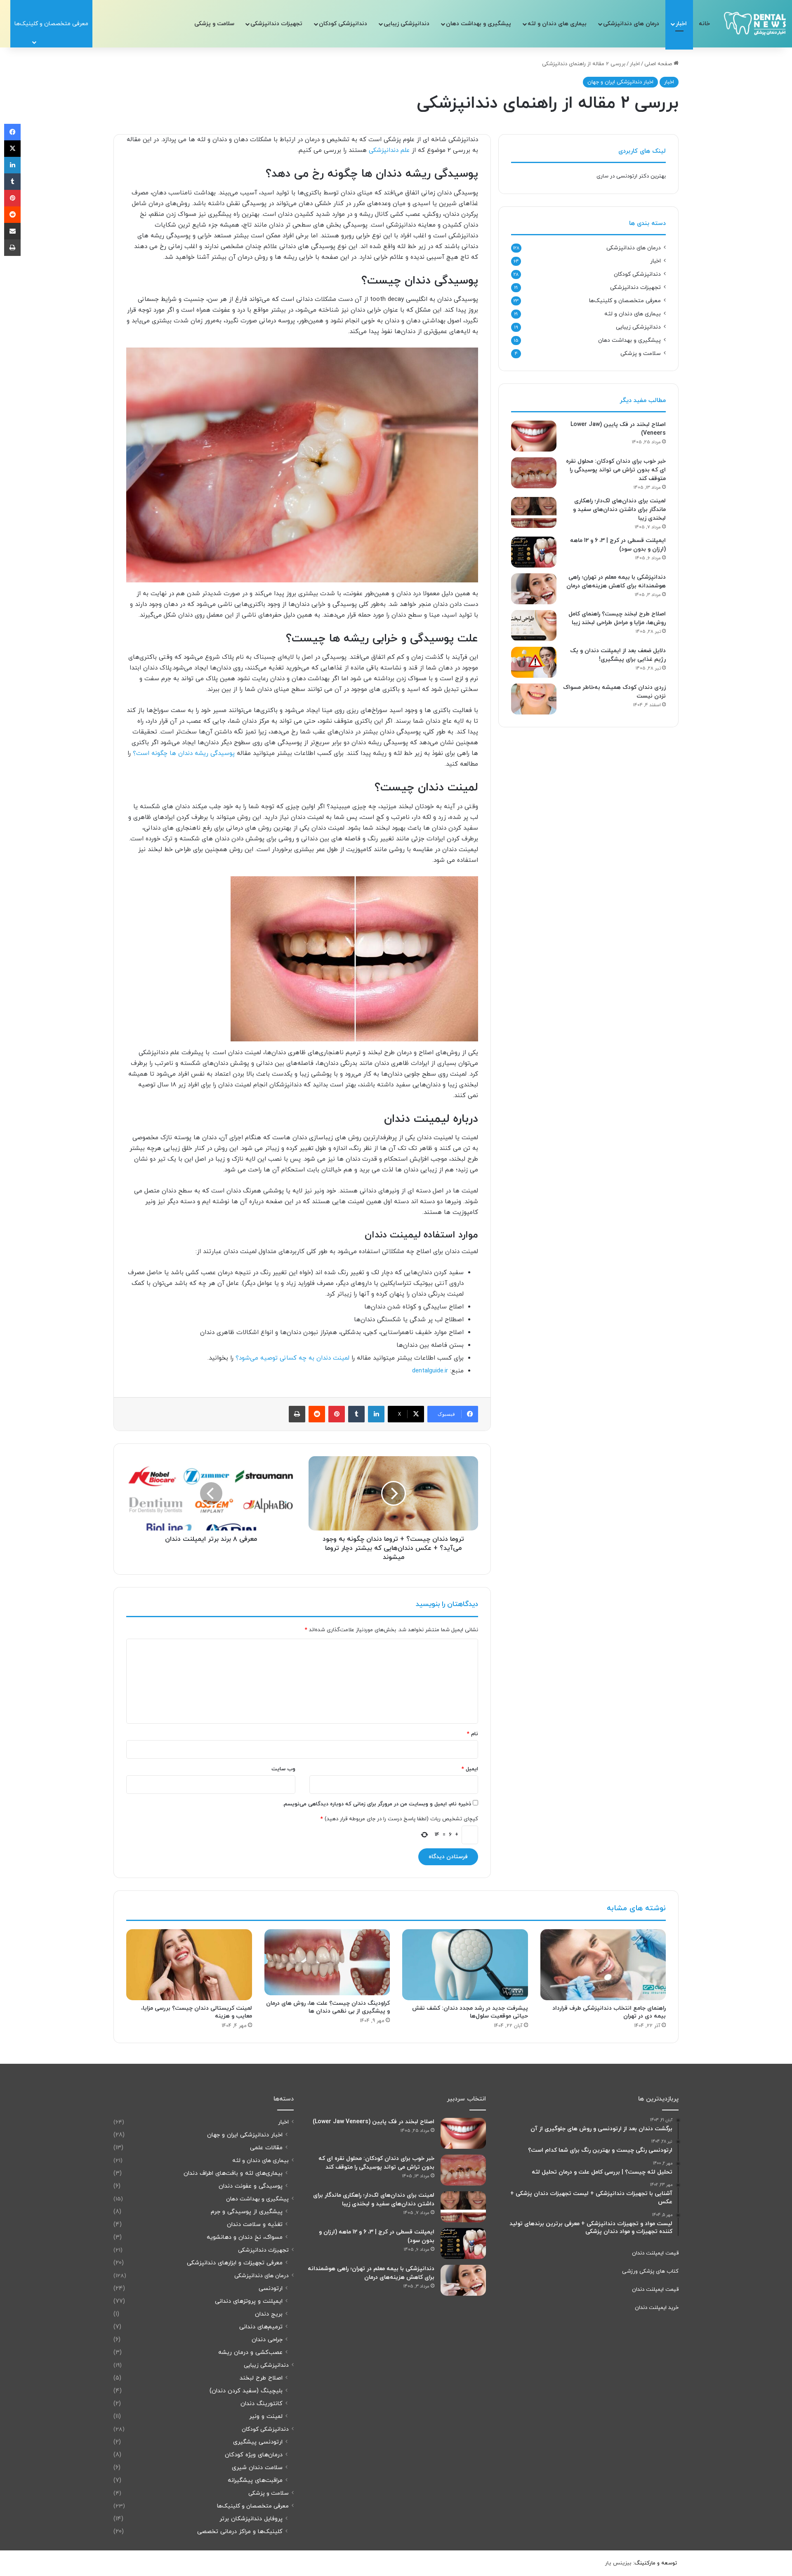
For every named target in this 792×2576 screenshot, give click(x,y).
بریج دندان (269, 2314)
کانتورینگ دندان (262, 2404)
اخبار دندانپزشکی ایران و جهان (620, 82)
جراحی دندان (267, 2340)
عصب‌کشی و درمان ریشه (250, 2352)
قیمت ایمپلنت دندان (655, 2253)
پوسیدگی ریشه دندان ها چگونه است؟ (184, 753)
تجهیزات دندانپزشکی (276, 24)
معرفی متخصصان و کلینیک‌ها (625, 301)
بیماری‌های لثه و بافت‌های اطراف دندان (233, 2173)
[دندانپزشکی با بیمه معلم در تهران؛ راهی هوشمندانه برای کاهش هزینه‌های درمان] (534, 589)
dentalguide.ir (430, 1371)
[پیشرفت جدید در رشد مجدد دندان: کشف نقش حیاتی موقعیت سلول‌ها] (465, 1965)
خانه (704, 24)
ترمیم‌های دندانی (261, 2327)
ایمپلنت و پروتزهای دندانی (249, 2301)
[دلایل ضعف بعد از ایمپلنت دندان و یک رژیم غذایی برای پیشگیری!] (534, 662)
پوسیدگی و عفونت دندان (251, 2186)
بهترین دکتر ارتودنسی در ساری (631, 176)
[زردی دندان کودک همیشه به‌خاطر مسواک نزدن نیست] (534, 699)
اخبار (681, 24)
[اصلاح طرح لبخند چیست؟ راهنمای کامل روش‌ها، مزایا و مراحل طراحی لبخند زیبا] (534, 626)
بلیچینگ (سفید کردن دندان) (246, 2391)
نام (473, 1734)
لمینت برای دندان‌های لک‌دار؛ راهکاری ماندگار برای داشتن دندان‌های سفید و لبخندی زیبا (619, 510)
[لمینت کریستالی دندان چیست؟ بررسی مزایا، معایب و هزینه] (189, 1965)
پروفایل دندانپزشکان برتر (251, 2519)
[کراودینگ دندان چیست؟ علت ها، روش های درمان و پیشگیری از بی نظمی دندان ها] (327, 1962)
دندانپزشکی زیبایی (407, 24)
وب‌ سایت (283, 1769)
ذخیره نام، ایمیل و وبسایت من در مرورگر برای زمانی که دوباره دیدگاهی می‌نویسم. (377, 1804)
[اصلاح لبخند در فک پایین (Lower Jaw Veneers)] (534, 436)
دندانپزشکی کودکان (343, 24)
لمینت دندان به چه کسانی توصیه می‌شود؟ (291, 1358)
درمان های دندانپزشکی (631, 24)
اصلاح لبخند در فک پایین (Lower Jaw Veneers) (374, 2122)
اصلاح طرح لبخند (261, 2378)
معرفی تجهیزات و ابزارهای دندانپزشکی (235, 2263)
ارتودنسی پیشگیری (258, 2442)
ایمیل (470, 1769)
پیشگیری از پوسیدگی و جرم (247, 2212)
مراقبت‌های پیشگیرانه (255, 2480)
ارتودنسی (271, 2289)
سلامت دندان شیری (257, 2468)
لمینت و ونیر (266, 2416)
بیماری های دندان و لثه (557, 24)
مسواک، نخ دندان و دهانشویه (245, 2237)
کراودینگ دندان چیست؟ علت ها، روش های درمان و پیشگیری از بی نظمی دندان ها (328, 2007)
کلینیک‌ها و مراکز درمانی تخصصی (240, 2532)
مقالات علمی (266, 2148)
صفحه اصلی (659, 64)
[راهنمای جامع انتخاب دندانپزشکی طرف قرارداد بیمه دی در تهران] (603, 1965)
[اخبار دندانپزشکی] (755, 24)
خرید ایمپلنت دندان (657, 2308)
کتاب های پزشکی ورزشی (650, 2271)
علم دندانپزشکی (389, 150)
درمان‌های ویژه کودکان (254, 2455)
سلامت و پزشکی (214, 24)
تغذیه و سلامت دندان (255, 2225)
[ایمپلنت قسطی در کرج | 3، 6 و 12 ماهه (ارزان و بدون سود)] (534, 552)
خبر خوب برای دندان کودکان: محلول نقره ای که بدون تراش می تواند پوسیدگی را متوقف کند (616, 470)
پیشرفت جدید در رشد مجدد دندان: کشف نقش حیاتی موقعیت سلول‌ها (470, 2012)
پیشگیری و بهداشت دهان (478, 24)
